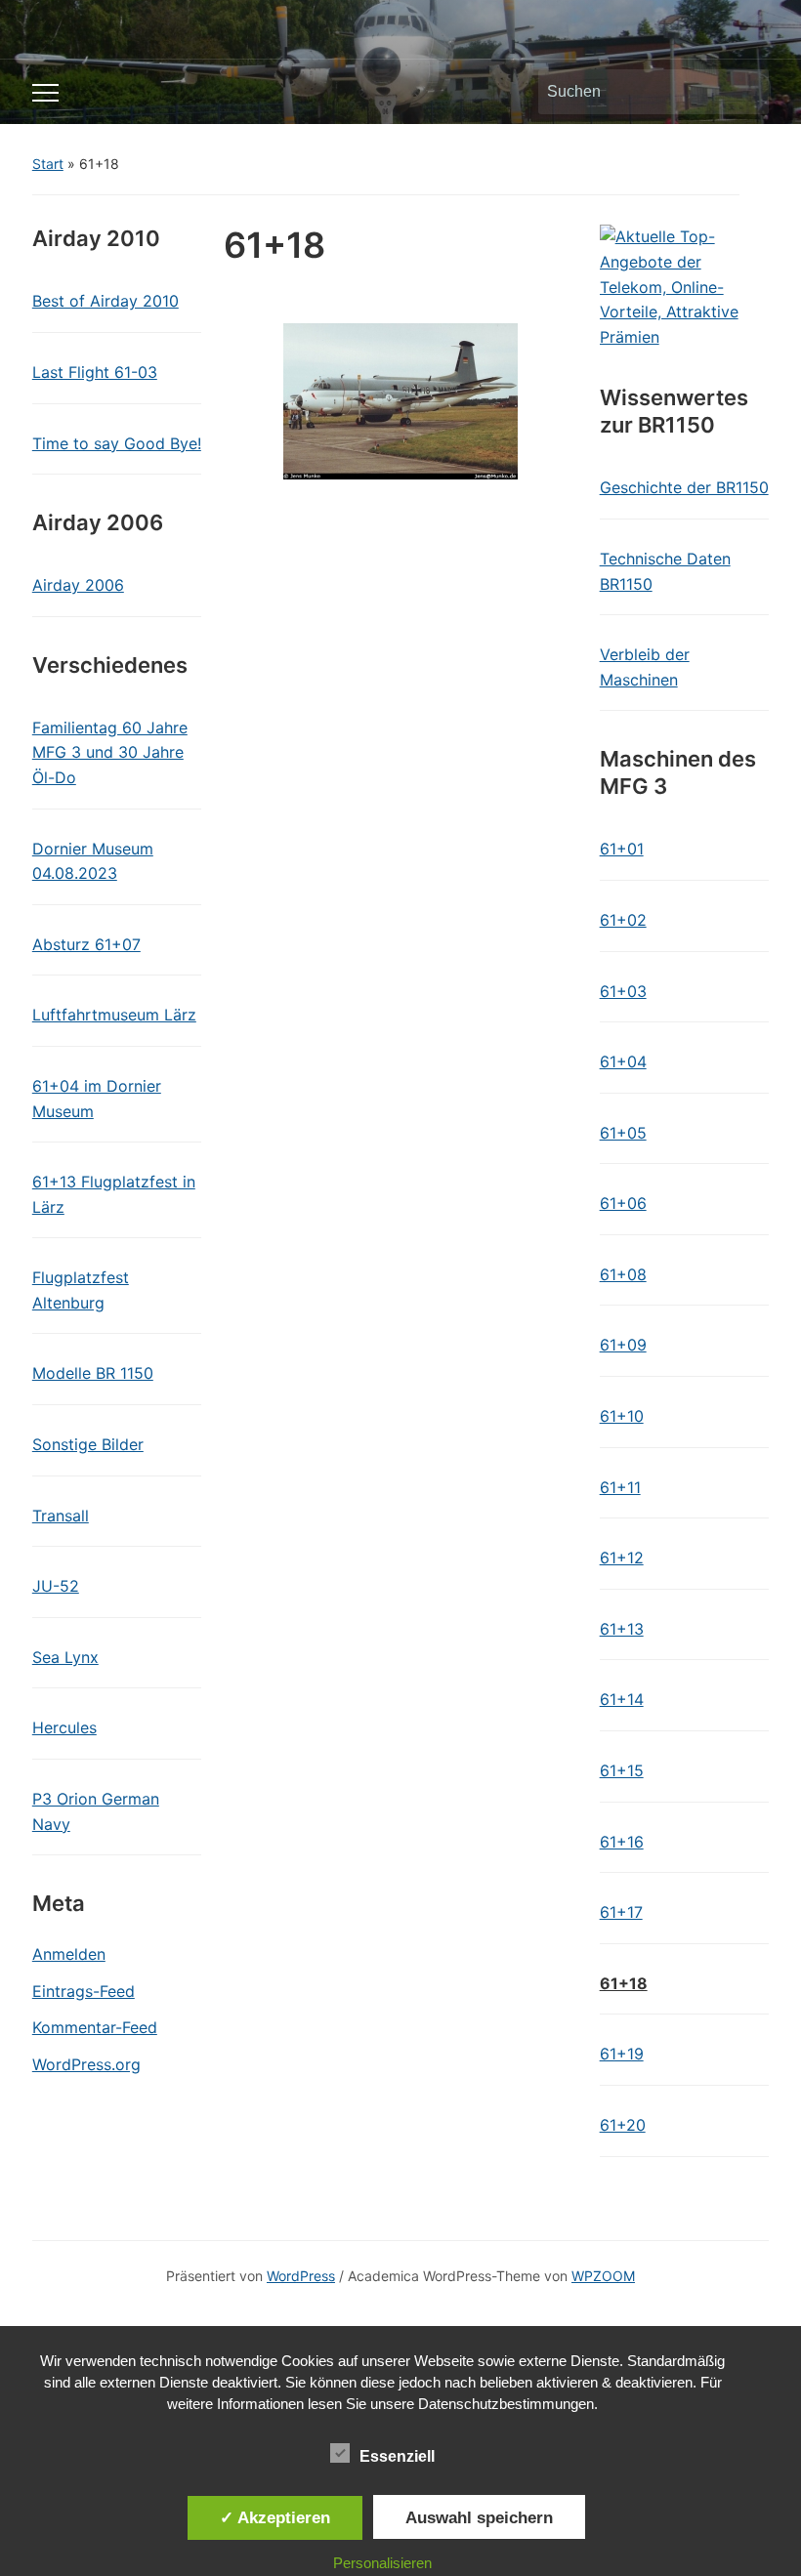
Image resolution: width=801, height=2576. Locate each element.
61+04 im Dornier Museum (97, 1099)
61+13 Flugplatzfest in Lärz (114, 1194)
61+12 (622, 1558)
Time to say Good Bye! (117, 443)
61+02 (623, 920)
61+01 (622, 849)
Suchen (744, 92)
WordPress (301, 2276)
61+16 (622, 1842)
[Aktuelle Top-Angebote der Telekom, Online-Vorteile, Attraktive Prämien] (685, 286)
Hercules (64, 1727)
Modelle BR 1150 (93, 1373)
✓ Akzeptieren (275, 2517)
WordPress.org (86, 2064)
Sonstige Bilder (88, 1444)
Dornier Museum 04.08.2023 (93, 861)
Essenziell (397, 2456)
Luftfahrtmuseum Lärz (114, 1015)
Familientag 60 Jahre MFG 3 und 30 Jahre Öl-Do (110, 752)
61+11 (620, 1487)
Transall (61, 1516)
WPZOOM (603, 2276)
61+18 (624, 1983)
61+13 (622, 1629)
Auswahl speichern (479, 2517)
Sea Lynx (65, 1657)
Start (48, 164)
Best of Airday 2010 (105, 301)
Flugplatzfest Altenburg (81, 1290)
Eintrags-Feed (84, 1991)
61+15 (622, 1770)
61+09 (623, 1345)
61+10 (622, 1416)
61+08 (623, 1274)
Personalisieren (382, 2563)
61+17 (621, 1912)
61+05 (623, 1133)
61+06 (623, 1203)
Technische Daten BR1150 (665, 571)
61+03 (623, 991)
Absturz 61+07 (86, 944)
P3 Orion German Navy (96, 1811)
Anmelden (69, 1954)
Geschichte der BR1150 (684, 487)
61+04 (623, 1061)
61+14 (622, 1699)
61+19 (622, 2054)
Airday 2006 (78, 585)
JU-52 (56, 1586)
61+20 (623, 2125)
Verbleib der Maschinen (645, 667)
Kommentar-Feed (95, 2027)
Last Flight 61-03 (95, 372)
